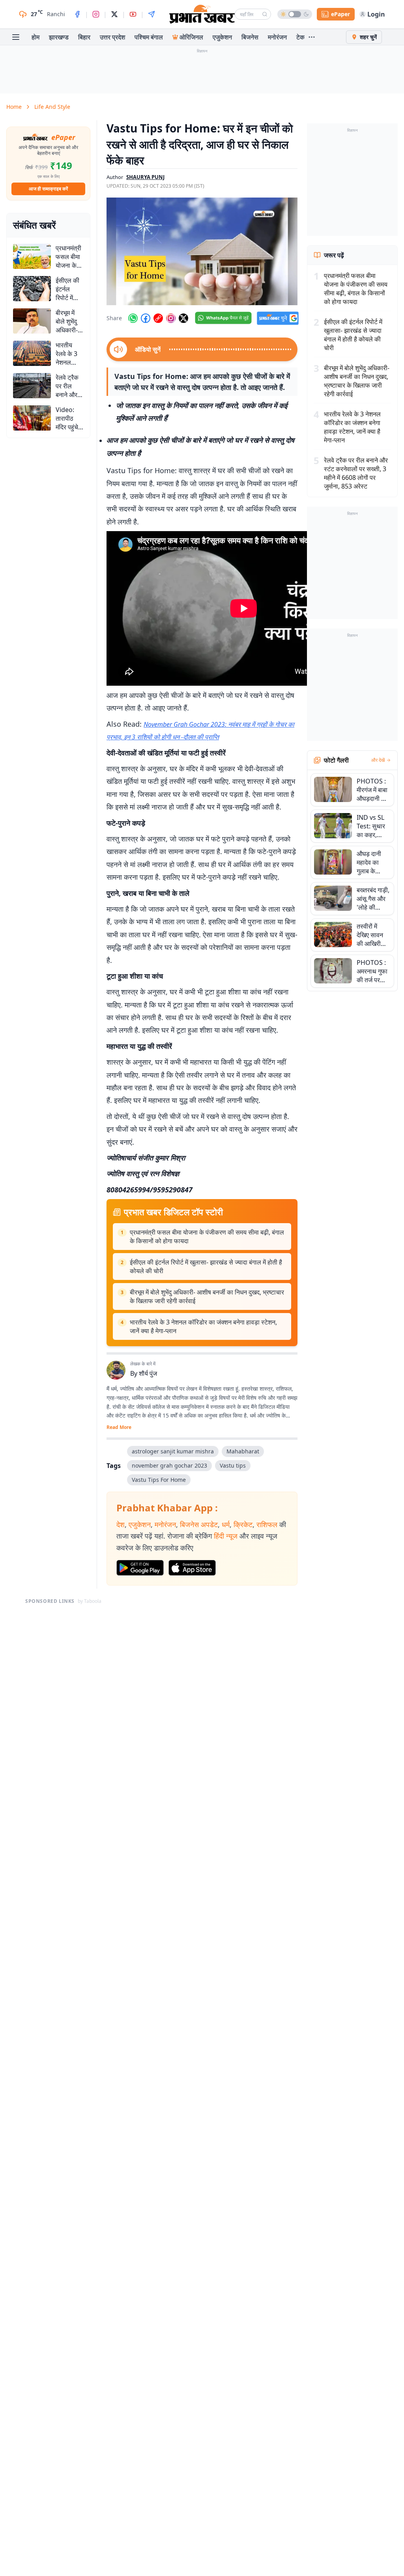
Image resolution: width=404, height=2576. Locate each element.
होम (36, 37)
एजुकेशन (222, 37)
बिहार (84, 37)
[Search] (265, 14)
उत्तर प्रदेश (112, 37)
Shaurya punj (145, 177)
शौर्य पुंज (148, 1373)
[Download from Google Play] (140, 1568)
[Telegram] (151, 14)
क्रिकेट (243, 1524)
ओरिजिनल (191, 37)
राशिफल (267, 1524)
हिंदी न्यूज (226, 1536)
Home (14, 107)
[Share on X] (183, 318)
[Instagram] (96, 14)
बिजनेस (250, 37)
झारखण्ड (59, 37)
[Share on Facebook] (146, 318)
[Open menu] (16, 37)
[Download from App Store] (192, 1568)
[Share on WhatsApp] (133, 318)
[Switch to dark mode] (295, 14)
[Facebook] (77, 14)
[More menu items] (312, 37)
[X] (114, 14)
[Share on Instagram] (171, 318)
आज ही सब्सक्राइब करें (48, 189)
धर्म (226, 1524)
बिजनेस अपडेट (199, 1524)
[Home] (202, 14)
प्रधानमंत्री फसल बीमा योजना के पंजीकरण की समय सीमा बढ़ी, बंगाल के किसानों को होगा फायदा (207, 1237)
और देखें (378, 760)
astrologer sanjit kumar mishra (173, 1451)
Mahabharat (243, 1451)
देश (121, 1524)
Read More (119, 1427)
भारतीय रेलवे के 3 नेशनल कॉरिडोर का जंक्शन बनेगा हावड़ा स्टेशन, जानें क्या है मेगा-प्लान (203, 1326)
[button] (202, 251)
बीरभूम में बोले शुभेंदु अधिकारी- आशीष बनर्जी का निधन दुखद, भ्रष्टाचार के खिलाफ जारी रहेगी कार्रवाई (207, 1296)
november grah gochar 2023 (169, 1465)
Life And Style (52, 107)
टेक (300, 37)
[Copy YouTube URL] (158, 318)
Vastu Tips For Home (159, 1480)
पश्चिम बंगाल (149, 37)
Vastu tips (233, 1465)
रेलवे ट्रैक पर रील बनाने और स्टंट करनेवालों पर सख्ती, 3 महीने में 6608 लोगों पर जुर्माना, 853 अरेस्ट (356, 473)
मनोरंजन (277, 37)
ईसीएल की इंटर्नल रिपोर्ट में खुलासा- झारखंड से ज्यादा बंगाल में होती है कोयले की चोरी (206, 1267)
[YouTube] (133, 14)
